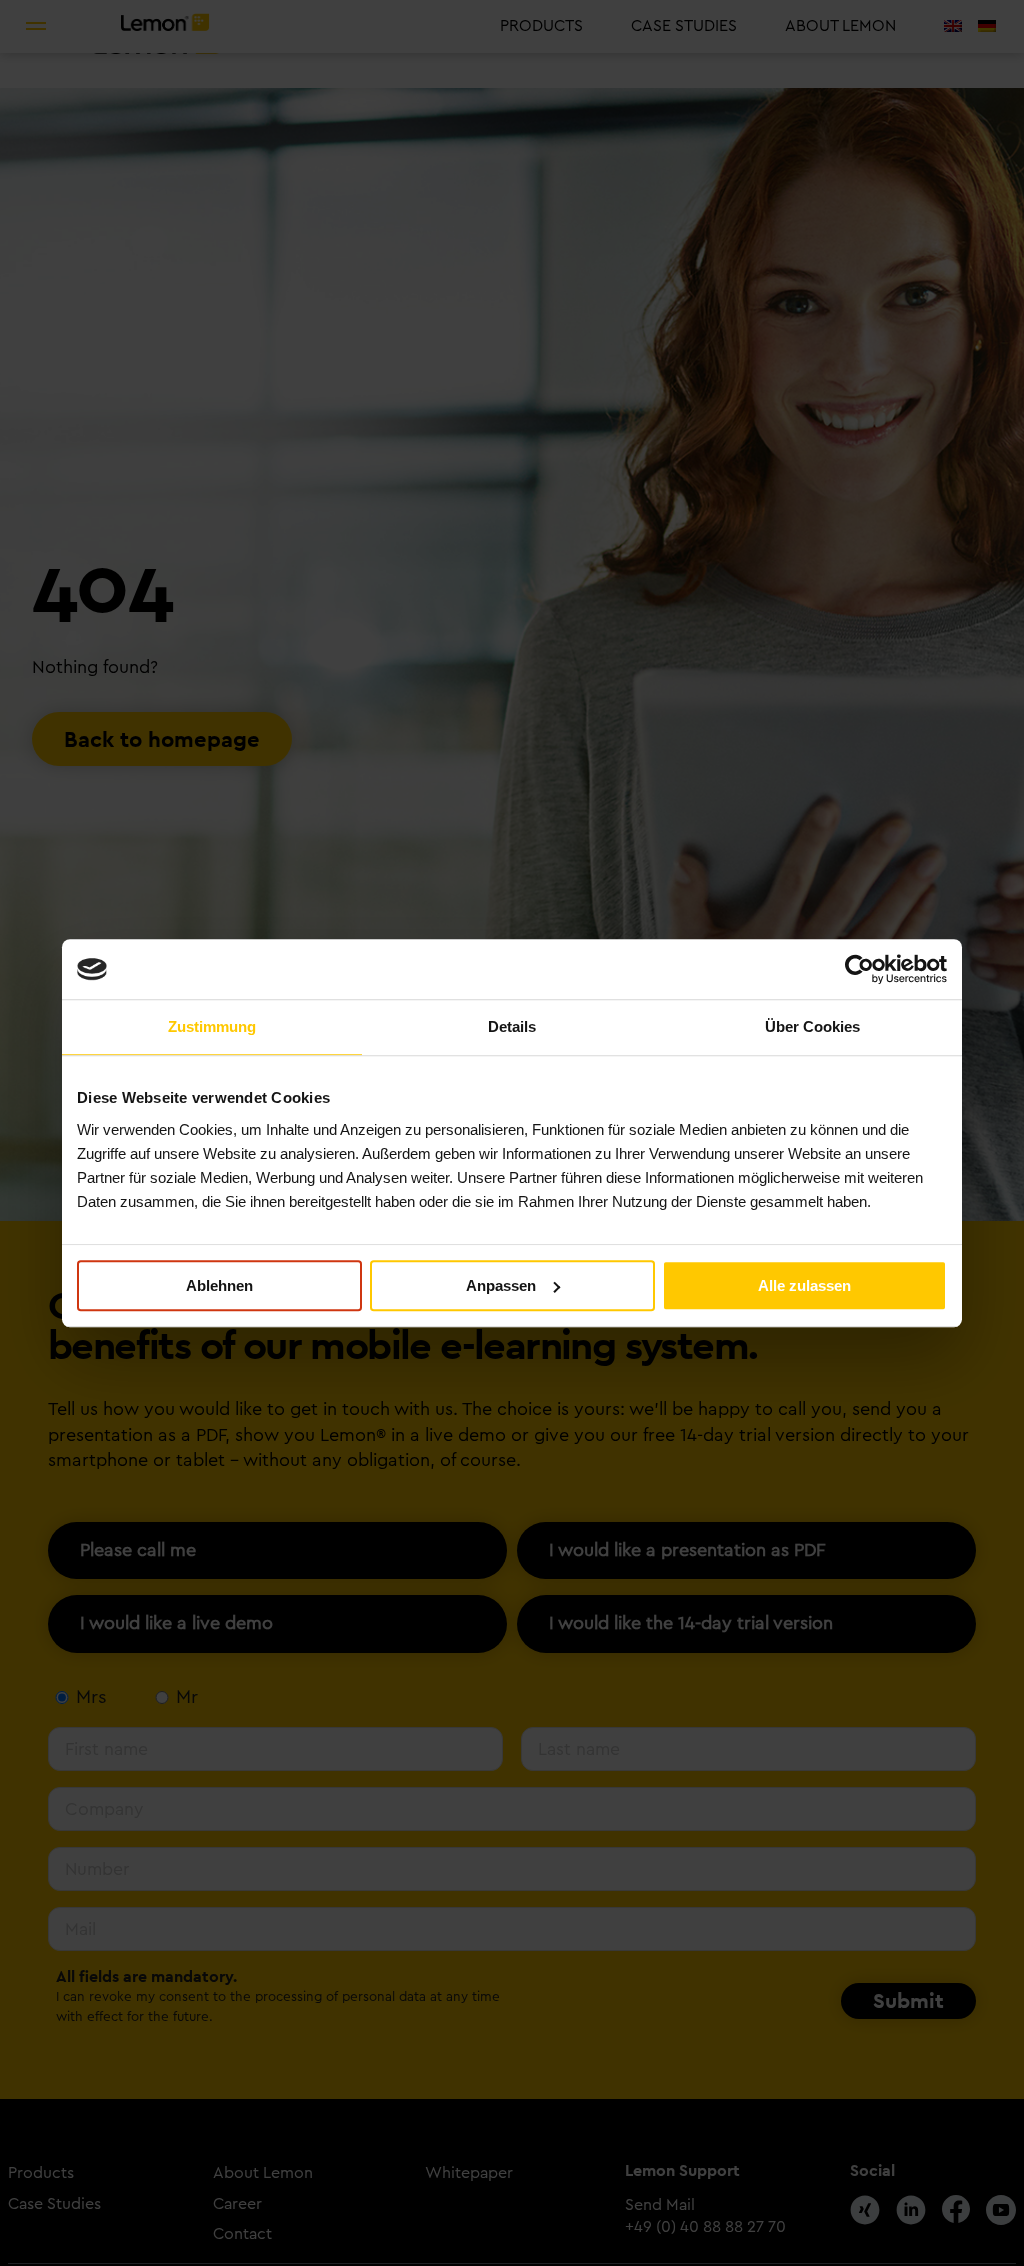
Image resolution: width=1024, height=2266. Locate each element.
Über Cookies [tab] (812, 1026)
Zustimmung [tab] (212, 1026)
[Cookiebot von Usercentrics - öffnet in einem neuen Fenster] (859, 969)
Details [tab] (512, 1026)
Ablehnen (219, 1285)
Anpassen (501, 1285)
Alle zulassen (804, 1285)
